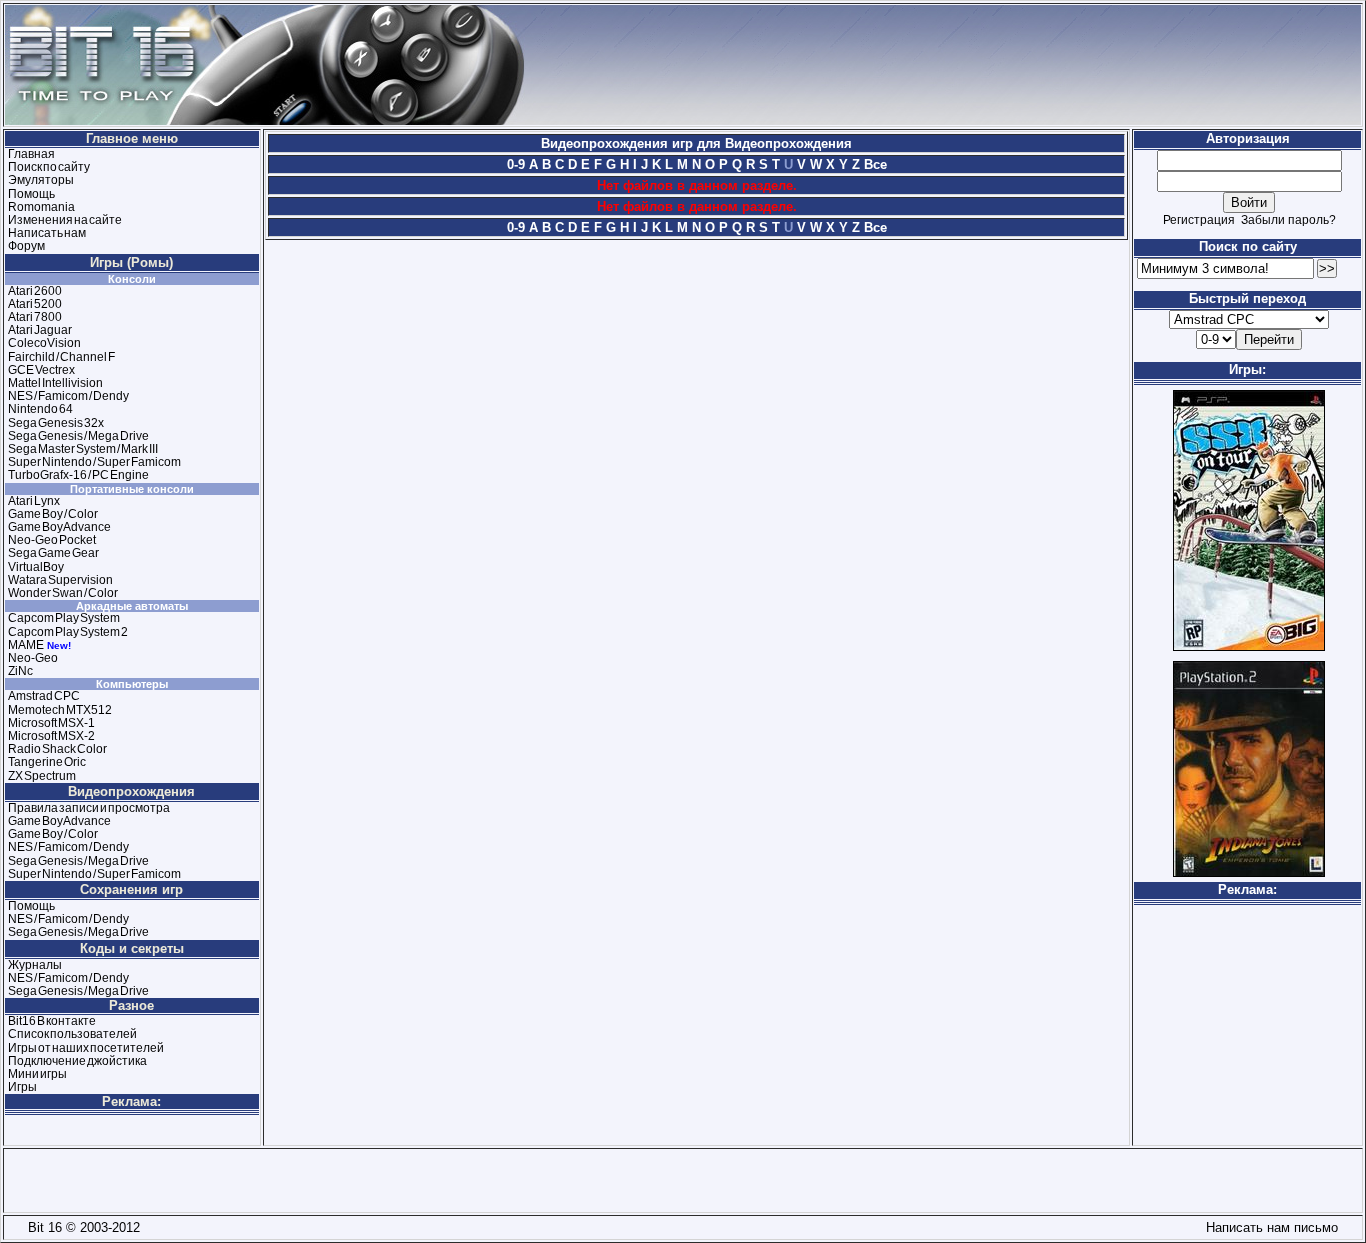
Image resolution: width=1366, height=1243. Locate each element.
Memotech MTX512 (60, 710)
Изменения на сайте (65, 220)
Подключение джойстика (77, 1061)
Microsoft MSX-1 (51, 723)
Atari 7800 (35, 317)
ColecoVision (44, 343)
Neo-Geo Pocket (52, 540)
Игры (22, 1087)
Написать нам (47, 233)
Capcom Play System (64, 618)
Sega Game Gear (53, 553)
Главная (31, 154)
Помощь (31, 194)
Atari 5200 (35, 304)
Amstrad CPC (44, 696)
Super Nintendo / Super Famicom (94, 462)
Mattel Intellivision (55, 383)
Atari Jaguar (40, 330)
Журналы (35, 965)
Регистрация (1199, 220)
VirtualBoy (36, 567)
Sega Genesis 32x (56, 423)
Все (873, 164)
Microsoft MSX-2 (51, 736)
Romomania (41, 207)
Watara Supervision (60, 580)
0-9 (516, 164)
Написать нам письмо (1268, 1227)
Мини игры (37, 1074)
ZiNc (20, 671)
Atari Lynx (34, 501)
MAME (26, 645)
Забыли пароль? (1288, 220)
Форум (26, 246)
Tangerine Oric (47, 762)
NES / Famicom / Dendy (68, 396)
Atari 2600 (35, 291)
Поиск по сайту (49, 167)
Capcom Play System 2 (68, 632)
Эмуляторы (41, 180)
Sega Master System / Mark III (83, 449)
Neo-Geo (33, 658)
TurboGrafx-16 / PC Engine (78, 475)
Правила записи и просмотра (89, 808)
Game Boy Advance (59, 527)
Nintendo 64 (40, 409)
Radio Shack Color (57, 749)
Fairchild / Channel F (61, 357)
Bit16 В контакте (52, 1021)
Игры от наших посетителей (86, 1048)
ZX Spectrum (42, 776)
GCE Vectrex (41, 370)
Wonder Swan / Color (63, 593)
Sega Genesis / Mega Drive (78, 436)
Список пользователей (72, 1034)
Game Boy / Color (53, 514)
